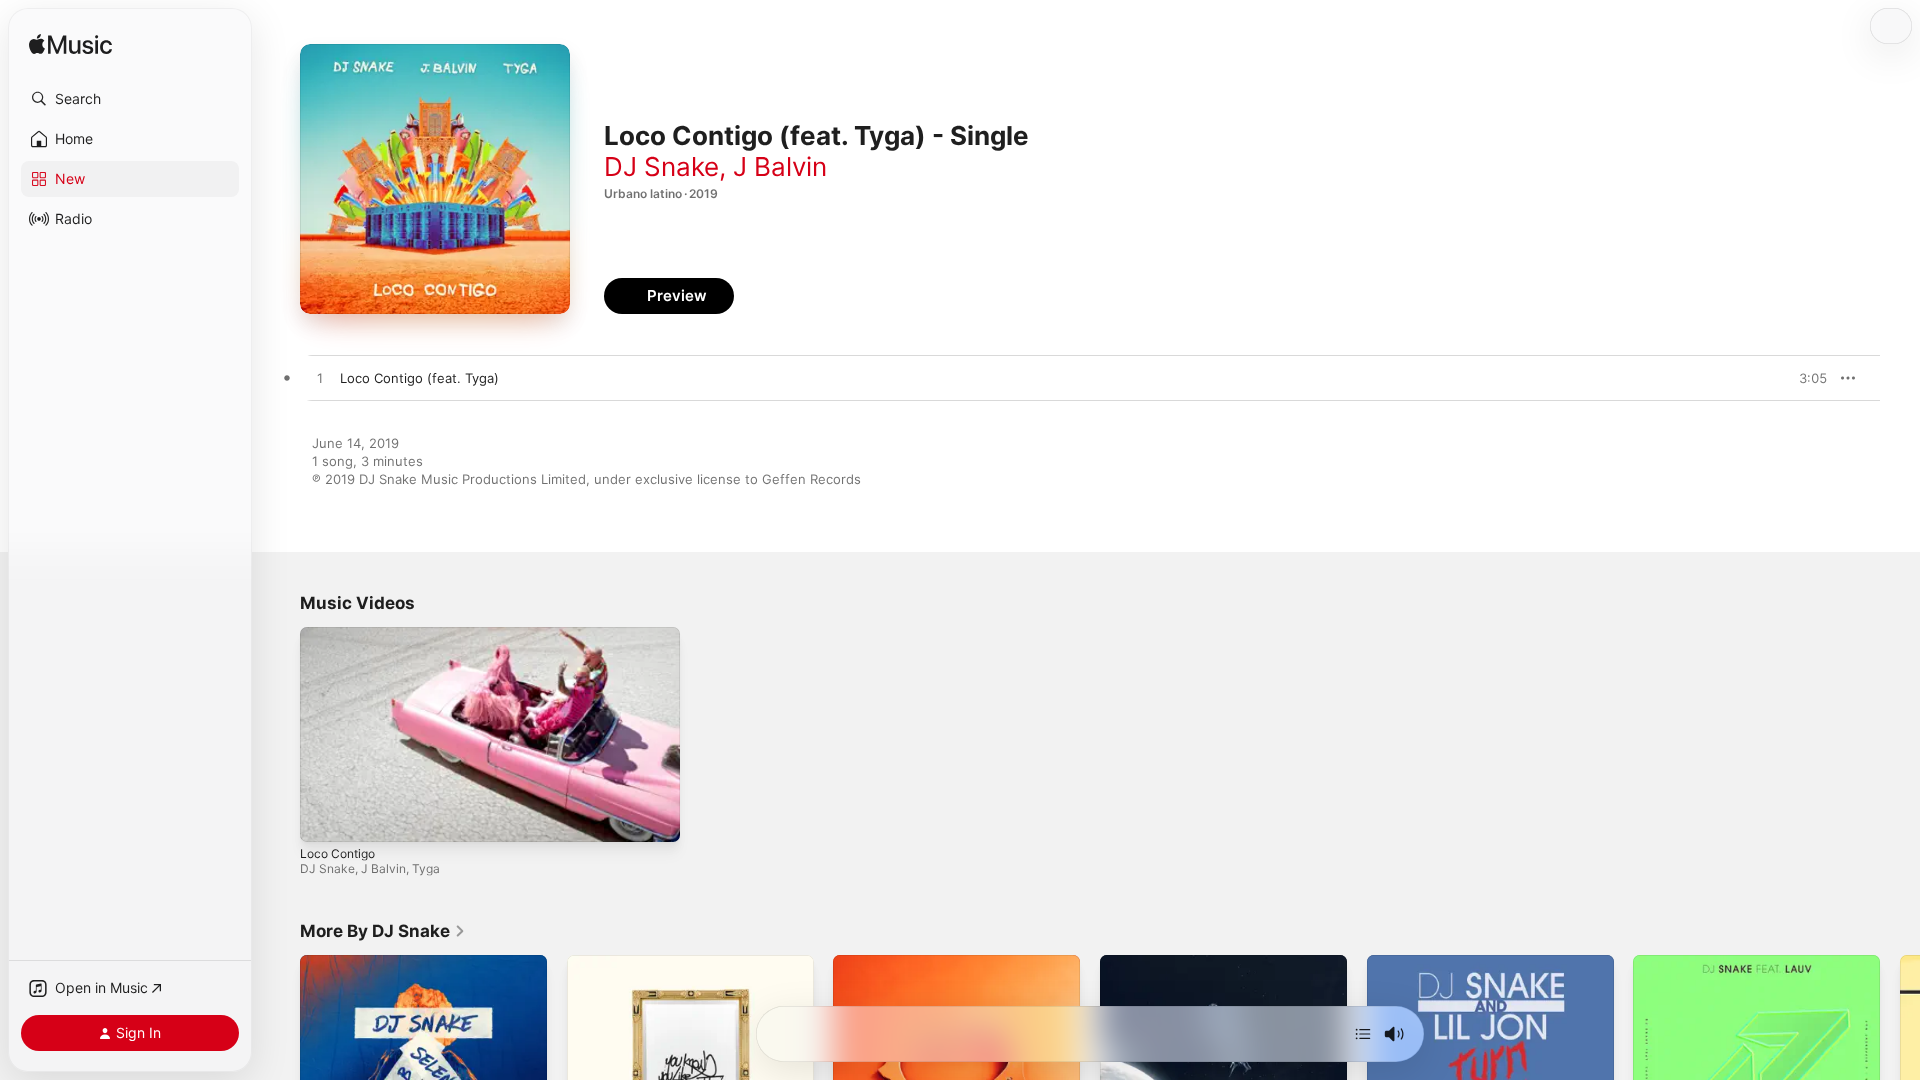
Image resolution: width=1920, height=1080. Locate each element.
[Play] (325, 817)
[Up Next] (1363, 1034)
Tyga (426, 868)
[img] (70, 45)
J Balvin (780, 166)
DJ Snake (661, 166)
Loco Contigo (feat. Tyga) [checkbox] (419, 378)
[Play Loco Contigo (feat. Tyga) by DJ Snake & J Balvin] (320, 379)
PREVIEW (1805, 378)
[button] (130, 99)
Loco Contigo (337, 853)
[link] (383, 931)
